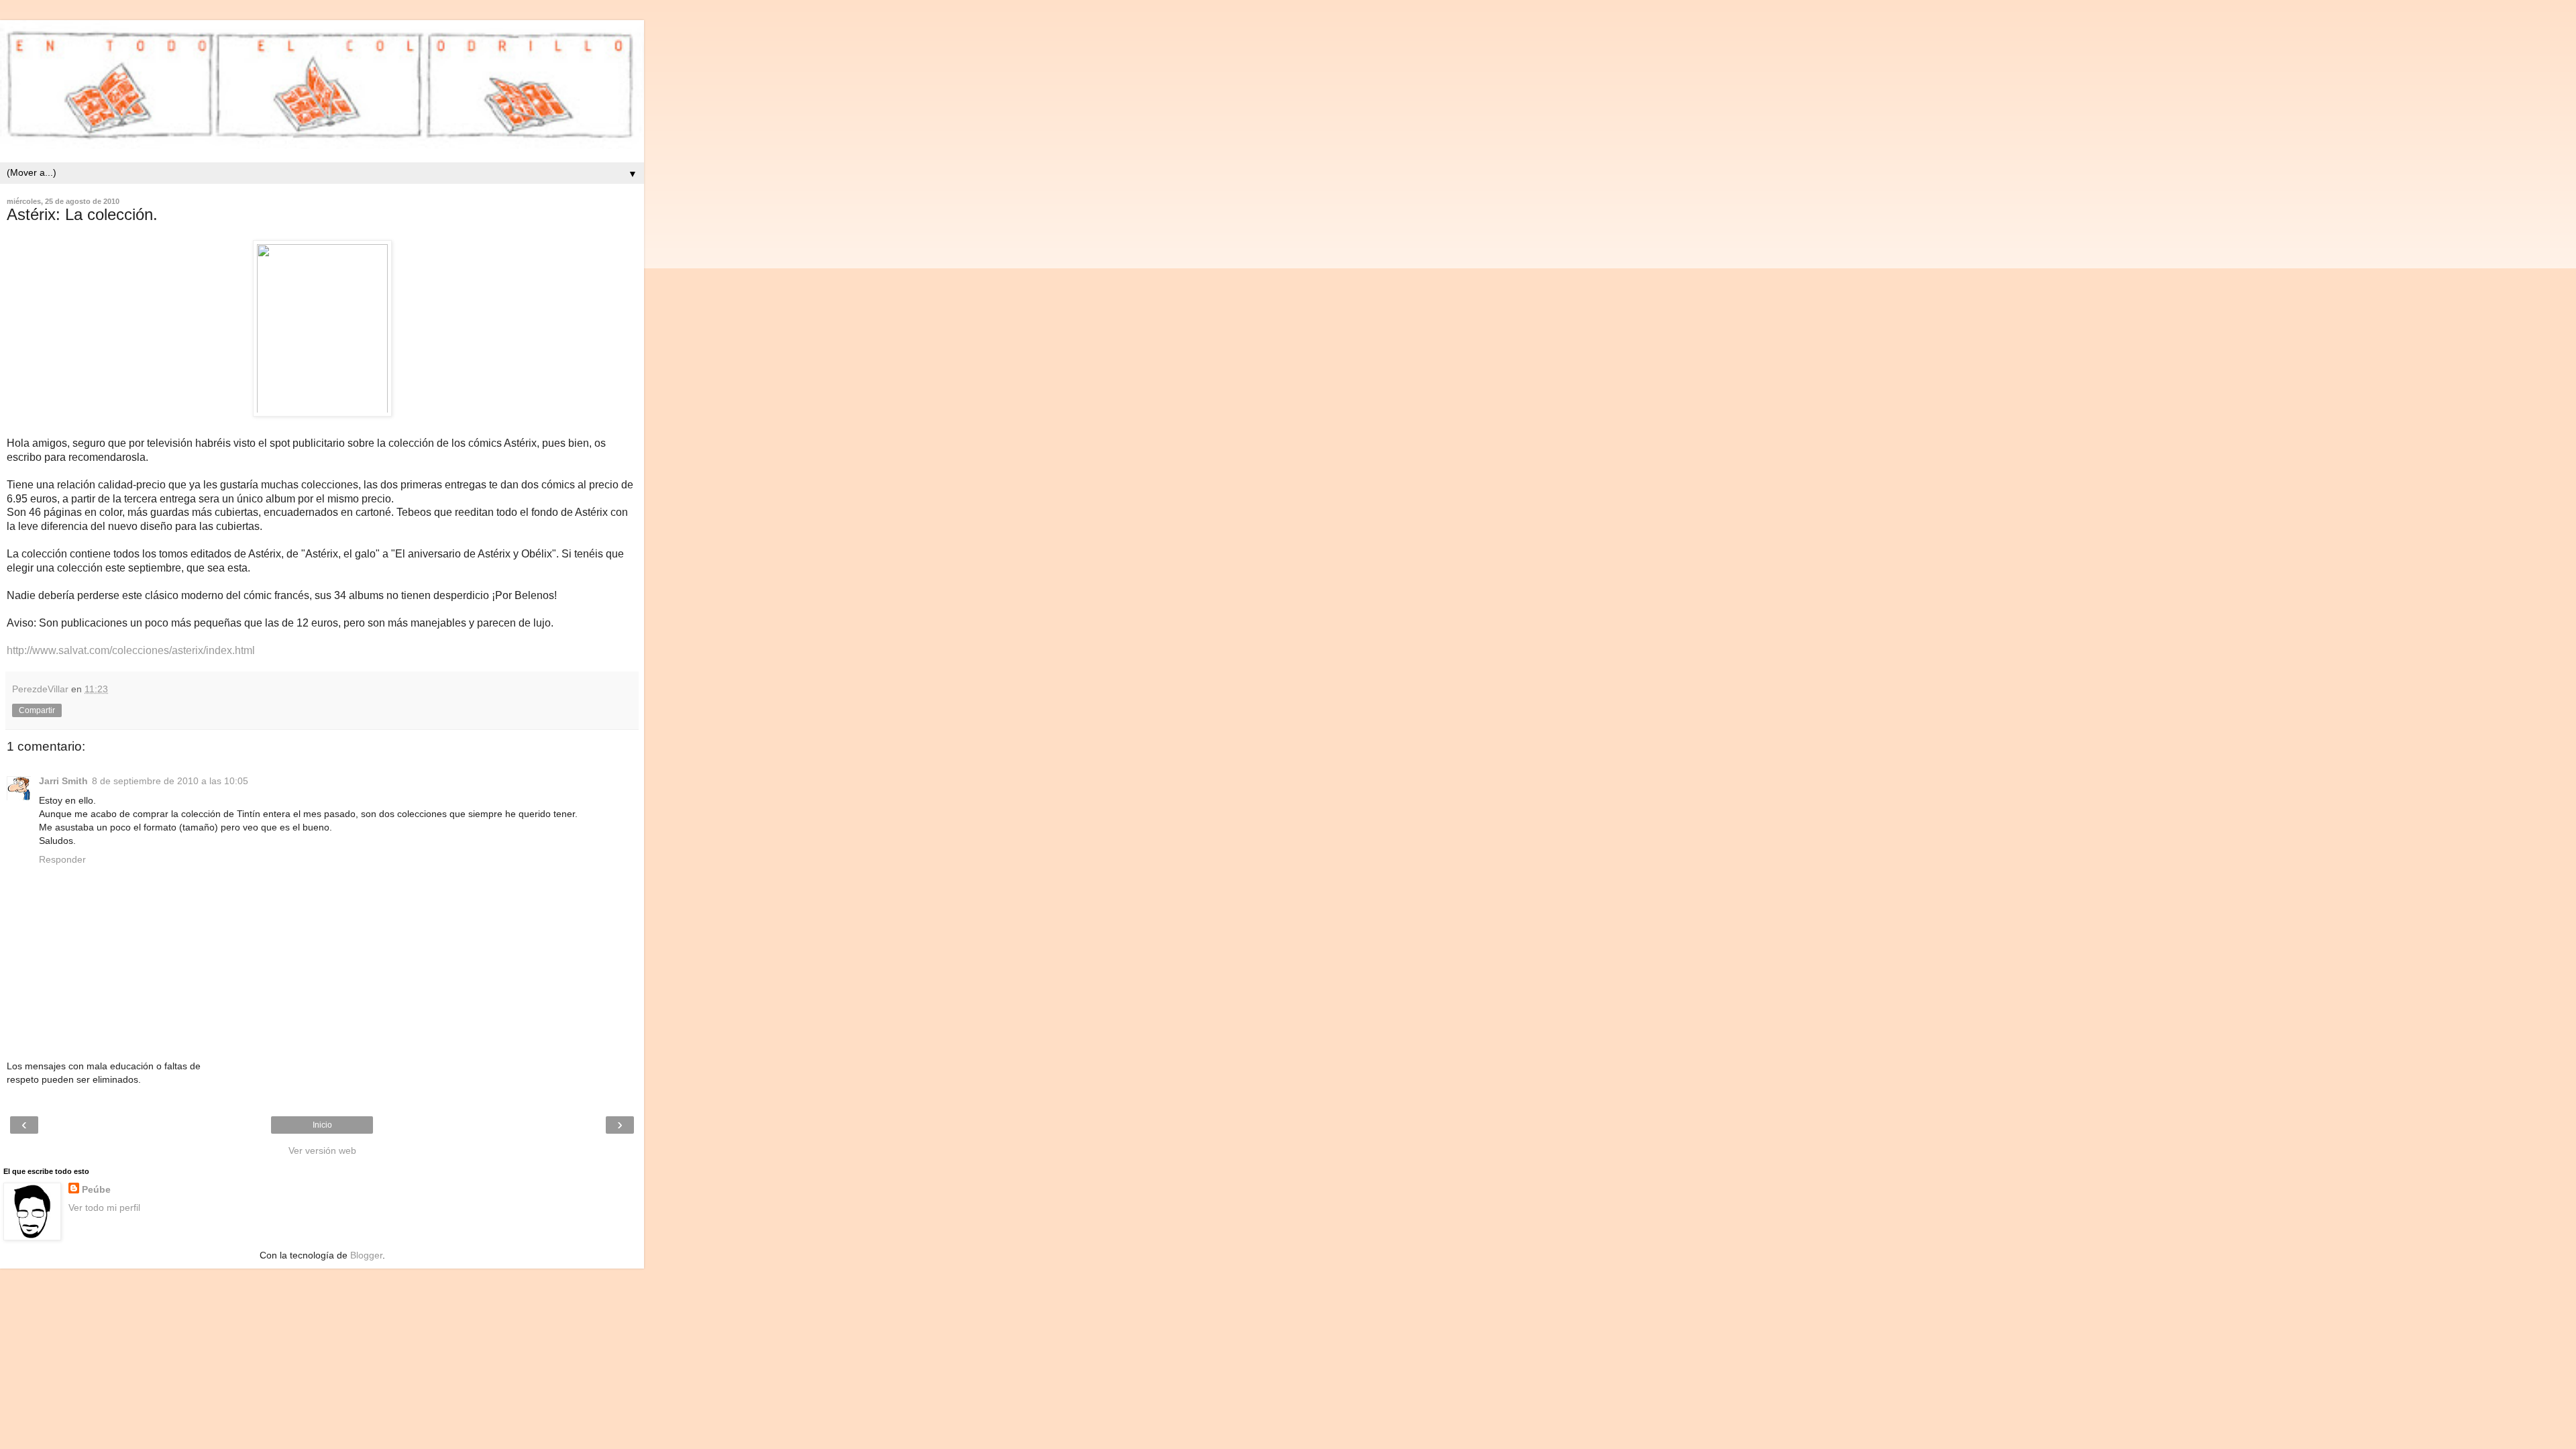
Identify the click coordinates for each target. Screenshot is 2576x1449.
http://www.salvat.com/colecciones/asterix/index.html (131, 650)
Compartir (37, 710)
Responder (62, 859)
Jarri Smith (63, 781)
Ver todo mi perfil (104, 1207)
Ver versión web (322, 1150)
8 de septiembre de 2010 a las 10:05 (170, 781)
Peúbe (96, 1189)
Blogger (366, 1255)
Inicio (322, 1125)
